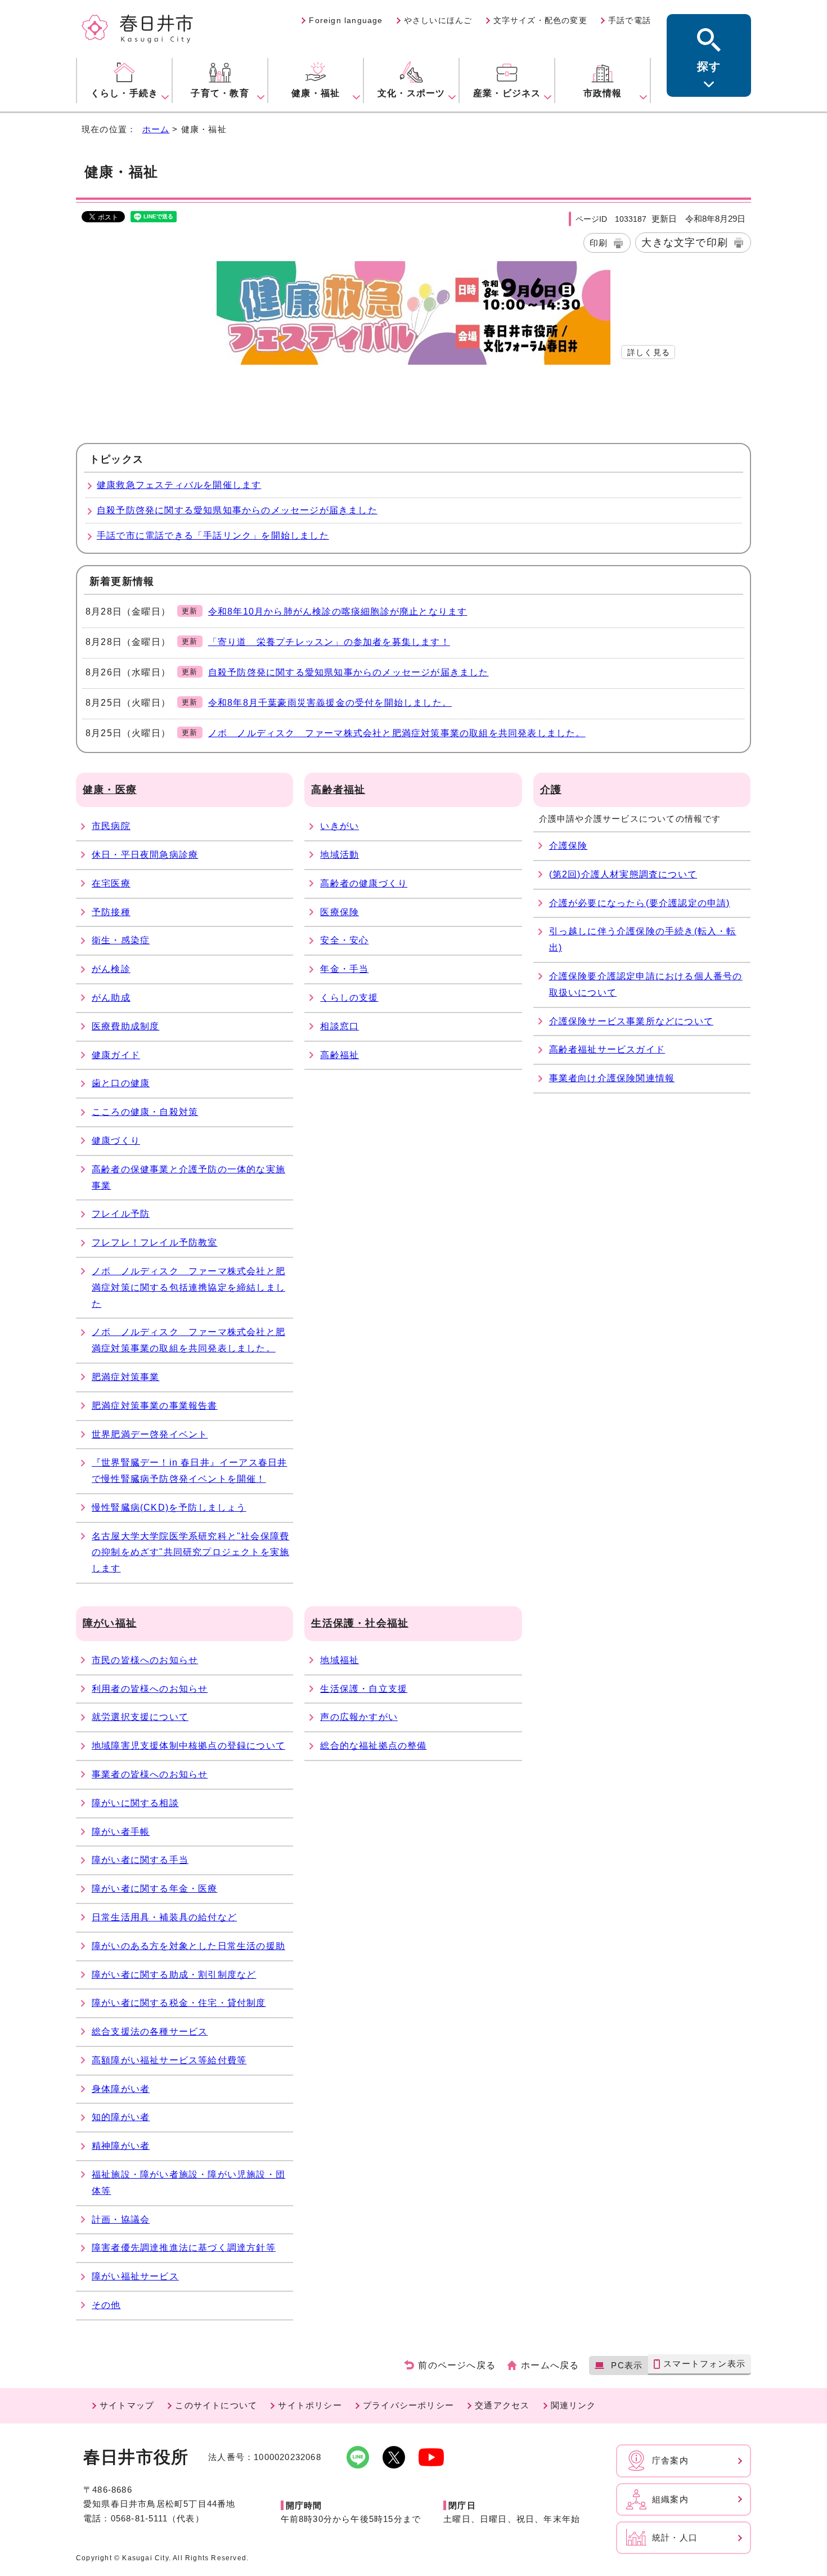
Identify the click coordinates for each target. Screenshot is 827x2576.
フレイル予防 (121, 1214)
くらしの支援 (349, 998)
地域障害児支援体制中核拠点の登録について (188, 1746)
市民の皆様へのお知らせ (145, 1660)
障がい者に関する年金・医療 (155, 1889)
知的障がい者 (121, 2117)
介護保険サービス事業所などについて (631, 1021)
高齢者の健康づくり (364, 883)
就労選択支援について (140, 1717)
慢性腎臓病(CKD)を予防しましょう (169, 1507)
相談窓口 (340, 1026)
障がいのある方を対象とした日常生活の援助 (188, 1946)
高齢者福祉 (338, 790)
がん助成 (111, 998)
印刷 (599, 243)
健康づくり (116, 1141)
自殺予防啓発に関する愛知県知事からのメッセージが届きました (237, 510)
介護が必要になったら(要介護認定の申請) (640, 903)
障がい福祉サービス (135, 2276)
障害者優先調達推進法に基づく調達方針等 (184, 2248)
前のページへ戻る (457, 2365)
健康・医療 (110, 790)
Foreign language (346, 20)
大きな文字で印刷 (685, 242)
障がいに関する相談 (135, 1803)
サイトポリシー (310, 2405)
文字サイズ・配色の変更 (540, 20)
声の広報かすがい (359, 1717)
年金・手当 (344, 969)
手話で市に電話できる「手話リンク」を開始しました (213, 536)
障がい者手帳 (121, 1832)
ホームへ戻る (550, 2365)
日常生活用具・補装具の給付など (164, 1917)
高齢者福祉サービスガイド (607, 1049)
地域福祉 (340, 1660)
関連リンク (574, 2405)
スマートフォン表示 (704, 2364)
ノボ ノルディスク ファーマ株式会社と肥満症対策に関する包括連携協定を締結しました (188, 1287)
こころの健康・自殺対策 (145, 1112)
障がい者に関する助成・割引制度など (174, 1975)
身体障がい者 (121, 2089)
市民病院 (111, 826)
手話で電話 (630, 20)
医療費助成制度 (125, 1026)
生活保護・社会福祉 (360, 1623)
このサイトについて (216, 2405)
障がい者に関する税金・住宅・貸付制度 (179, 2003)
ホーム (156, 129)
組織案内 (670, 2499)
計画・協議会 (121, 2219)
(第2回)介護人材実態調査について (623, 874)
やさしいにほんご (438, 20)
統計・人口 (675, 2537)
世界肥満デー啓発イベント (150, 1434)
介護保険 (568, 846)
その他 (106, 2305)
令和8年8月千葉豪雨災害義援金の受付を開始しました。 (330, 703)
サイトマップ (127, 2405)
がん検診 (111, 969)
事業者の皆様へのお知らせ (150, 1774)
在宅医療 (111, 883)
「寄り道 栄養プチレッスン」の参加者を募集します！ (329, 642)
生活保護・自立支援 (364, 1689)
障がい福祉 (110, 1623)
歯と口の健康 (121, 1083)
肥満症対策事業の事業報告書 (155, 1406)
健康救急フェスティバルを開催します (179, 485)
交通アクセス (502, 2405)
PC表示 (627, 2365)
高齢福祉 (340, 1055)
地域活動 (340, 855)
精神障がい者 (121, 2146)
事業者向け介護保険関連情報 (612, 1078)
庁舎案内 (670, 2460)
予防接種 (111, 912)
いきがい (340, 826)
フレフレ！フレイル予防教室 (155, 1242)
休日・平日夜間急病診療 (145, 855)
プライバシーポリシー (408, 2405)
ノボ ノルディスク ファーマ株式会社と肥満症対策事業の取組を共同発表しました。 (397, 733)
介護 (551, 790)
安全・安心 (344, 940)
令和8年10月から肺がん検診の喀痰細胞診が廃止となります (338, 611)
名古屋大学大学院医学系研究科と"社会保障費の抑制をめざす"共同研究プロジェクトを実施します (190, 1553)
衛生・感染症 (121, 940)
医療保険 (340, 912)
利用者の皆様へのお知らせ (150, 1689)
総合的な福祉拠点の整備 (373, 1746)
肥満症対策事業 (125, 1377)
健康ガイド (116, 1055)
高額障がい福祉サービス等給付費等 (169, 2060)
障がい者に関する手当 (140, 1860)
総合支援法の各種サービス (150, 2031)
